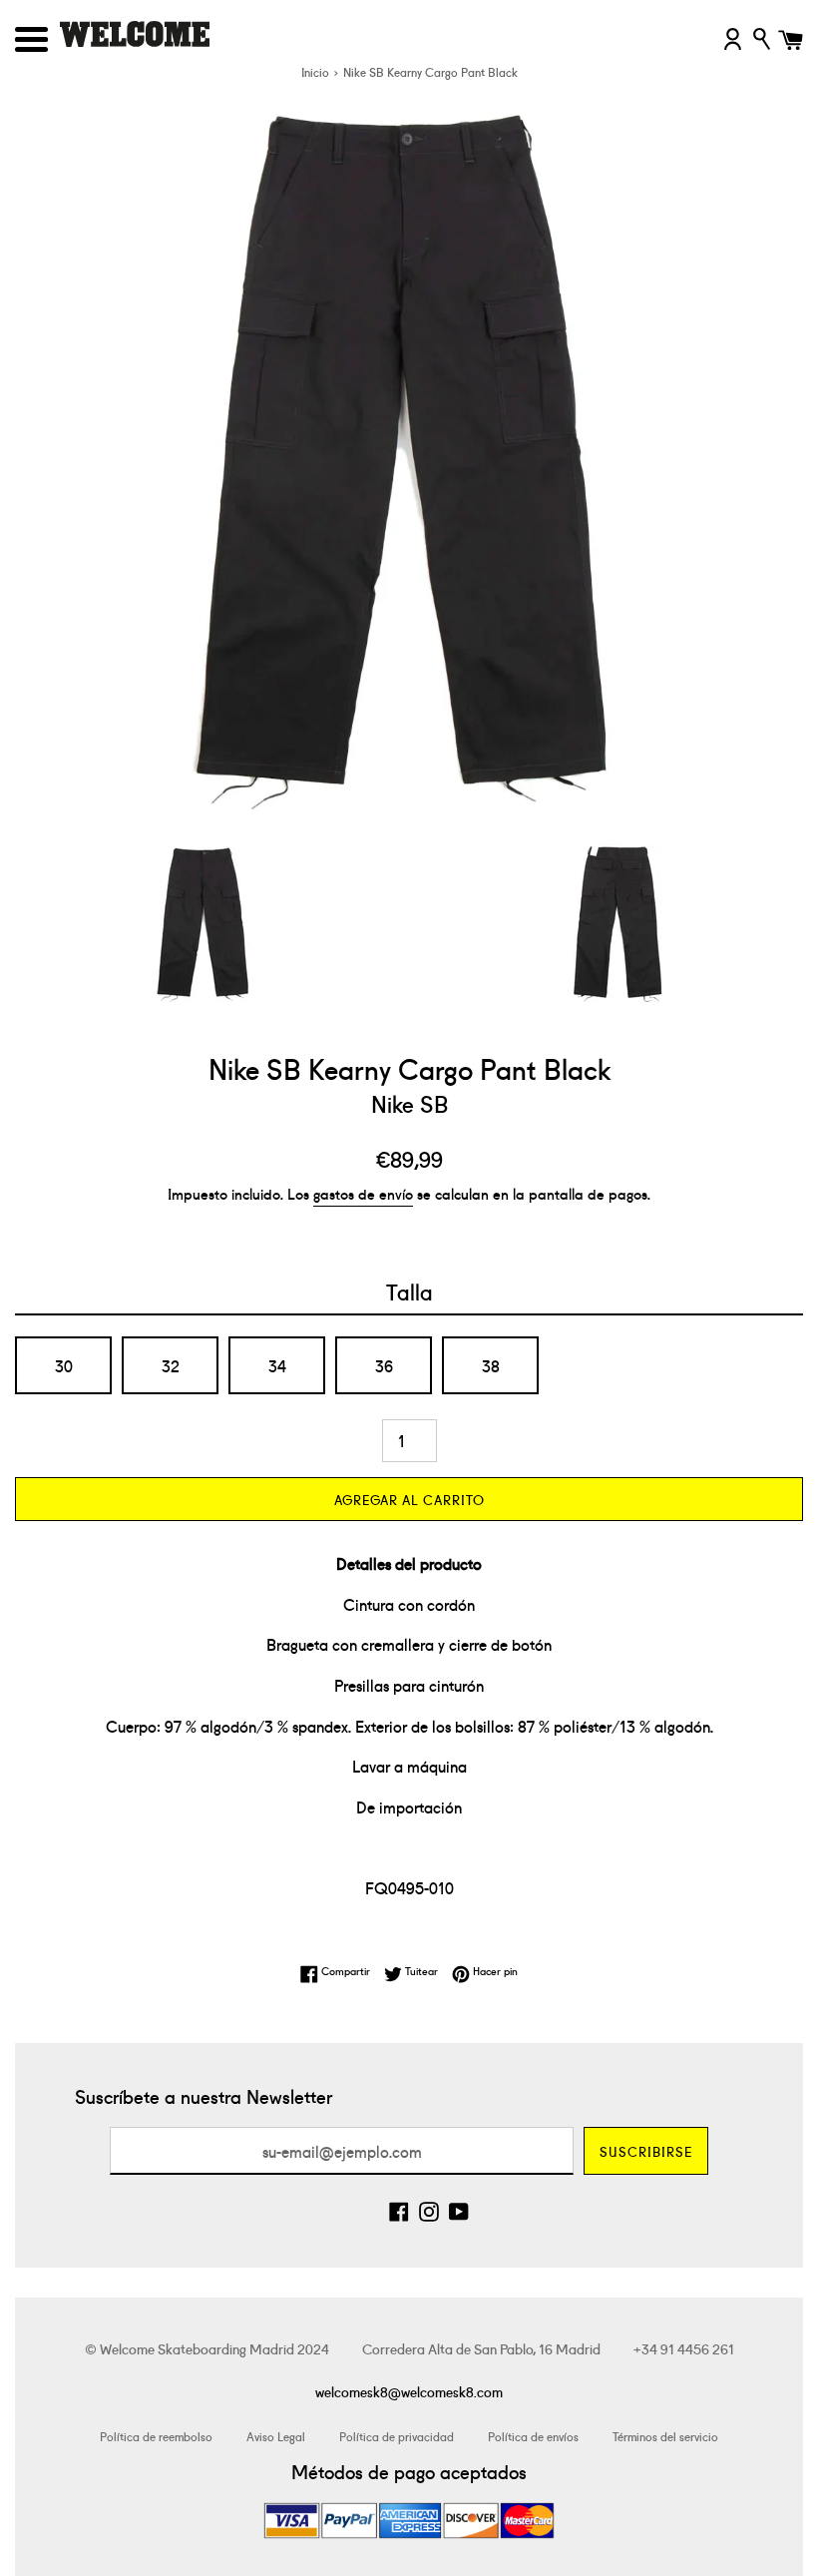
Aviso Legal (276, 2436)
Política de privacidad (397, 2436)
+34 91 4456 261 (684, 2348)
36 (384, 1365)
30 (64, 1365)
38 (491, 1365)
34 (277, 1365)
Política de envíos (533, 2436)
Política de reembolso (156, 2436)
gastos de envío (363, 1193)
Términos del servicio (665, 2436)
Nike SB (409, 1103)
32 (171, 1365)
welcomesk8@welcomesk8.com (409, 2391)
